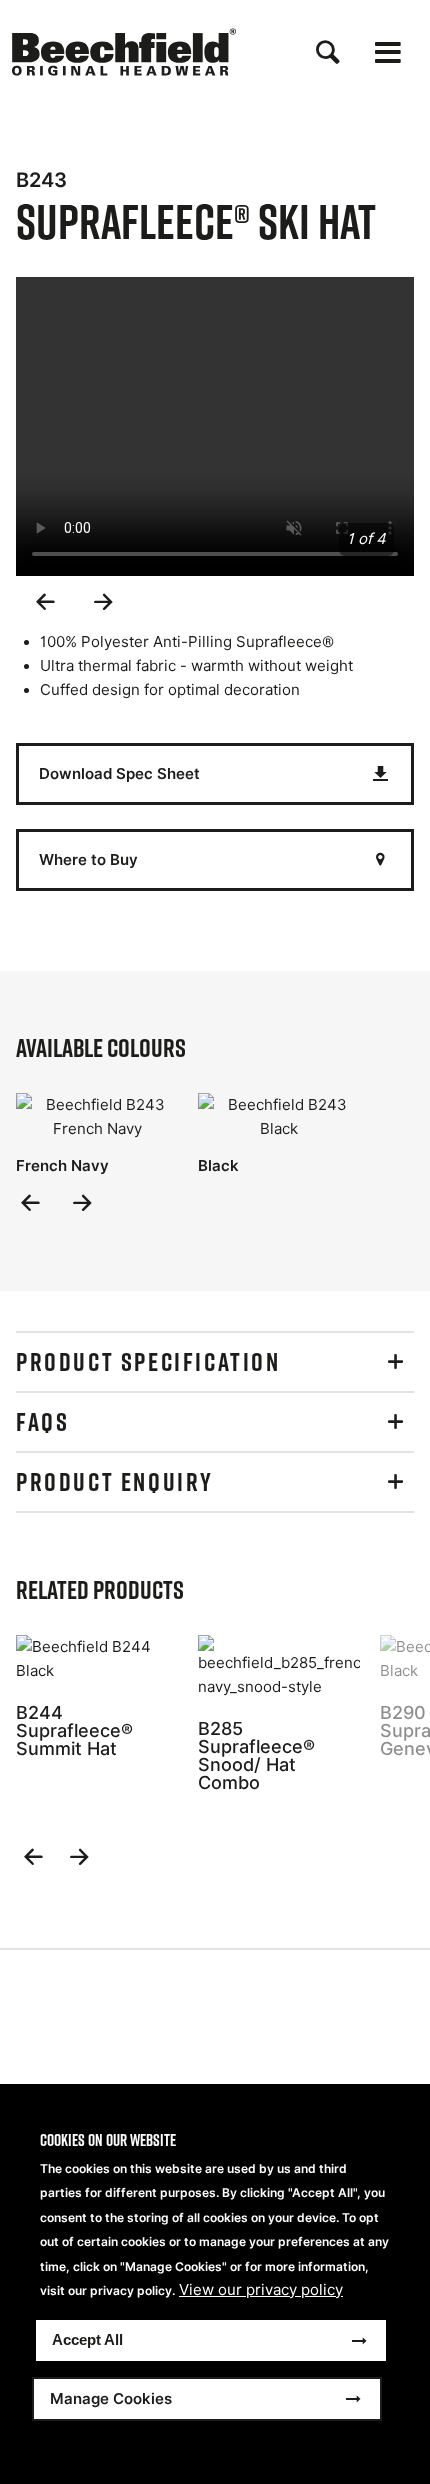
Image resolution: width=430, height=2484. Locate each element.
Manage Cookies (111, 2398)
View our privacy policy (261, 2290)
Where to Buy (88, 859)
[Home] (124, 52)
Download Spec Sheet (119, 773)
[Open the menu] (388, 52)
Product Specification (148, 1362)
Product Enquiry (115, 1482)
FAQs (42, 1422)
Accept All (87, 2339)
